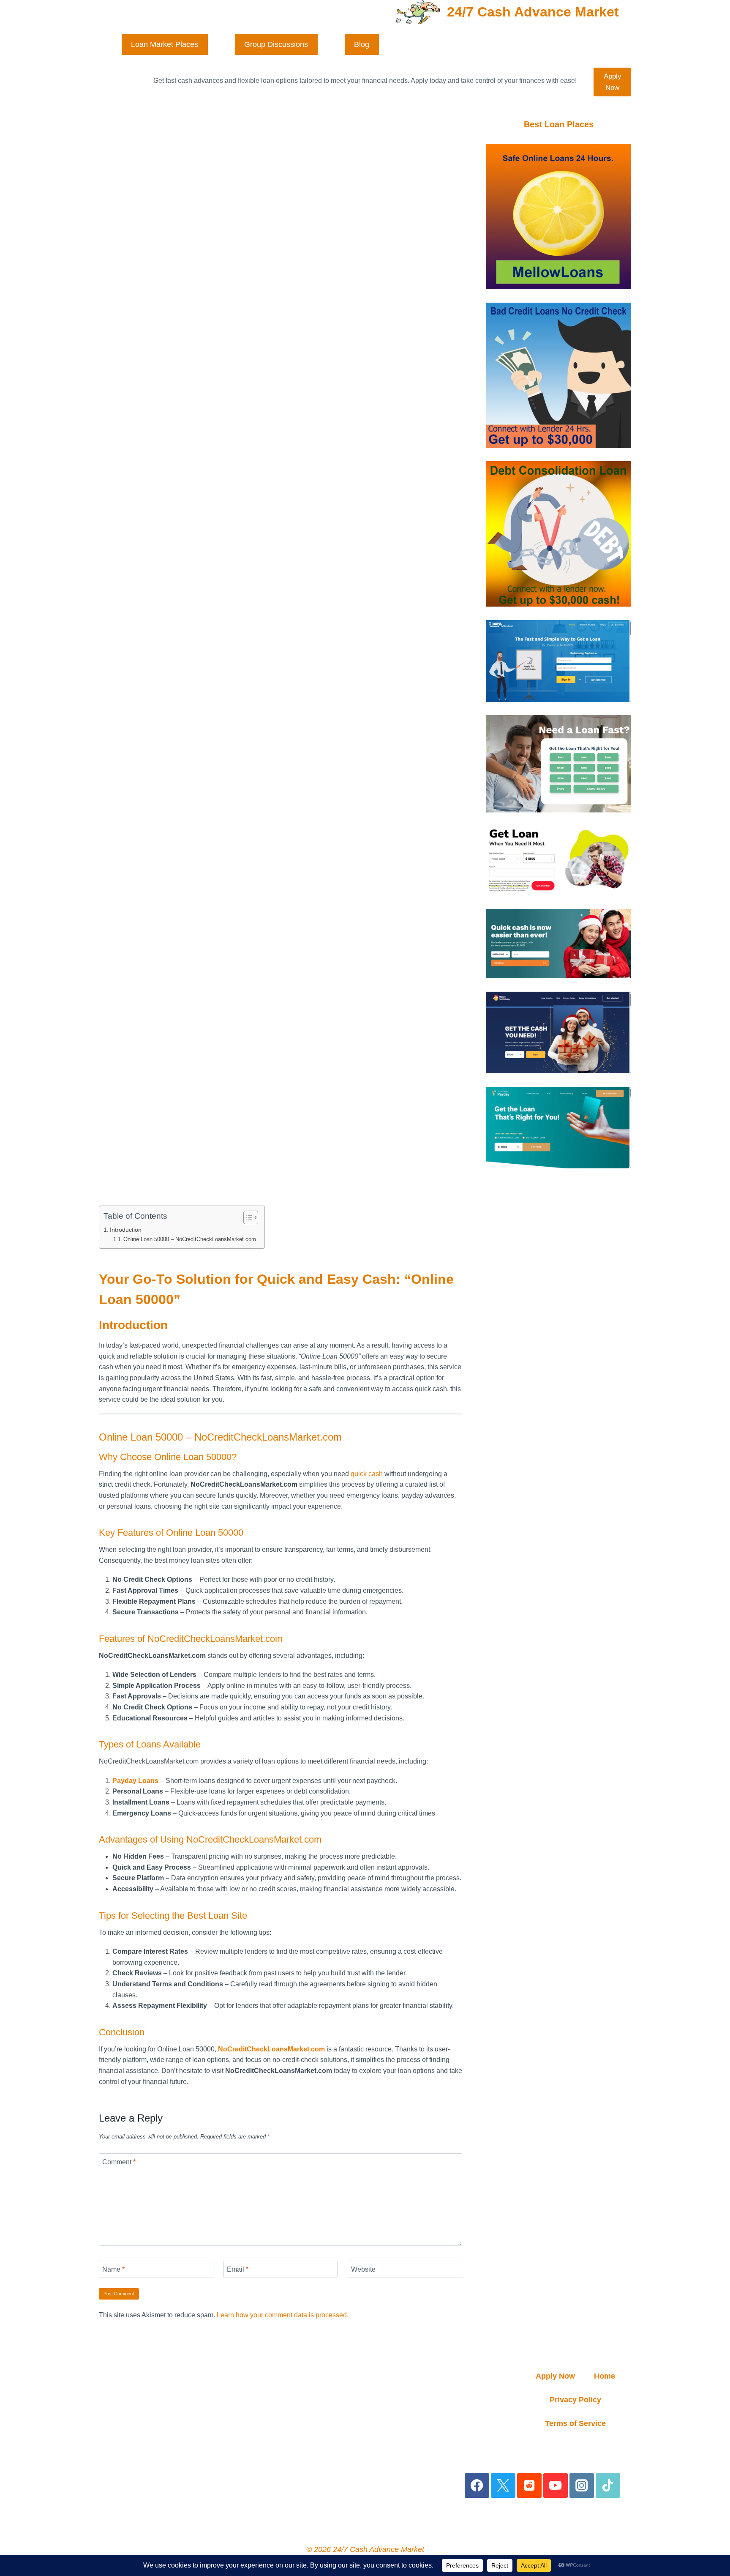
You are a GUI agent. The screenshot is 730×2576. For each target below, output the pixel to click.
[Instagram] (582, 2486)
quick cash (367, 1474)
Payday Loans (135, 1781)
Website (363, 2269)
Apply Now (613, 82)
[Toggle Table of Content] (247, 1217)
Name (113, 2269)
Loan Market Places (165, 44)
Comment (119, 2162)
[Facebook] (477, 2486)
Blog (362, 44)
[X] (503, 2486)
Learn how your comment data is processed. (283, 2315)
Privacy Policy (575, 2400)
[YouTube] (556, 2486)
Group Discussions (276, 44)
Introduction (126, 1230)
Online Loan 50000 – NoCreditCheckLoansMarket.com (190, 1239)
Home (605, 2376)
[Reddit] (530, 2486)
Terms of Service (575, 2423)
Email (238, 2269)
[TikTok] (608, 2486)
